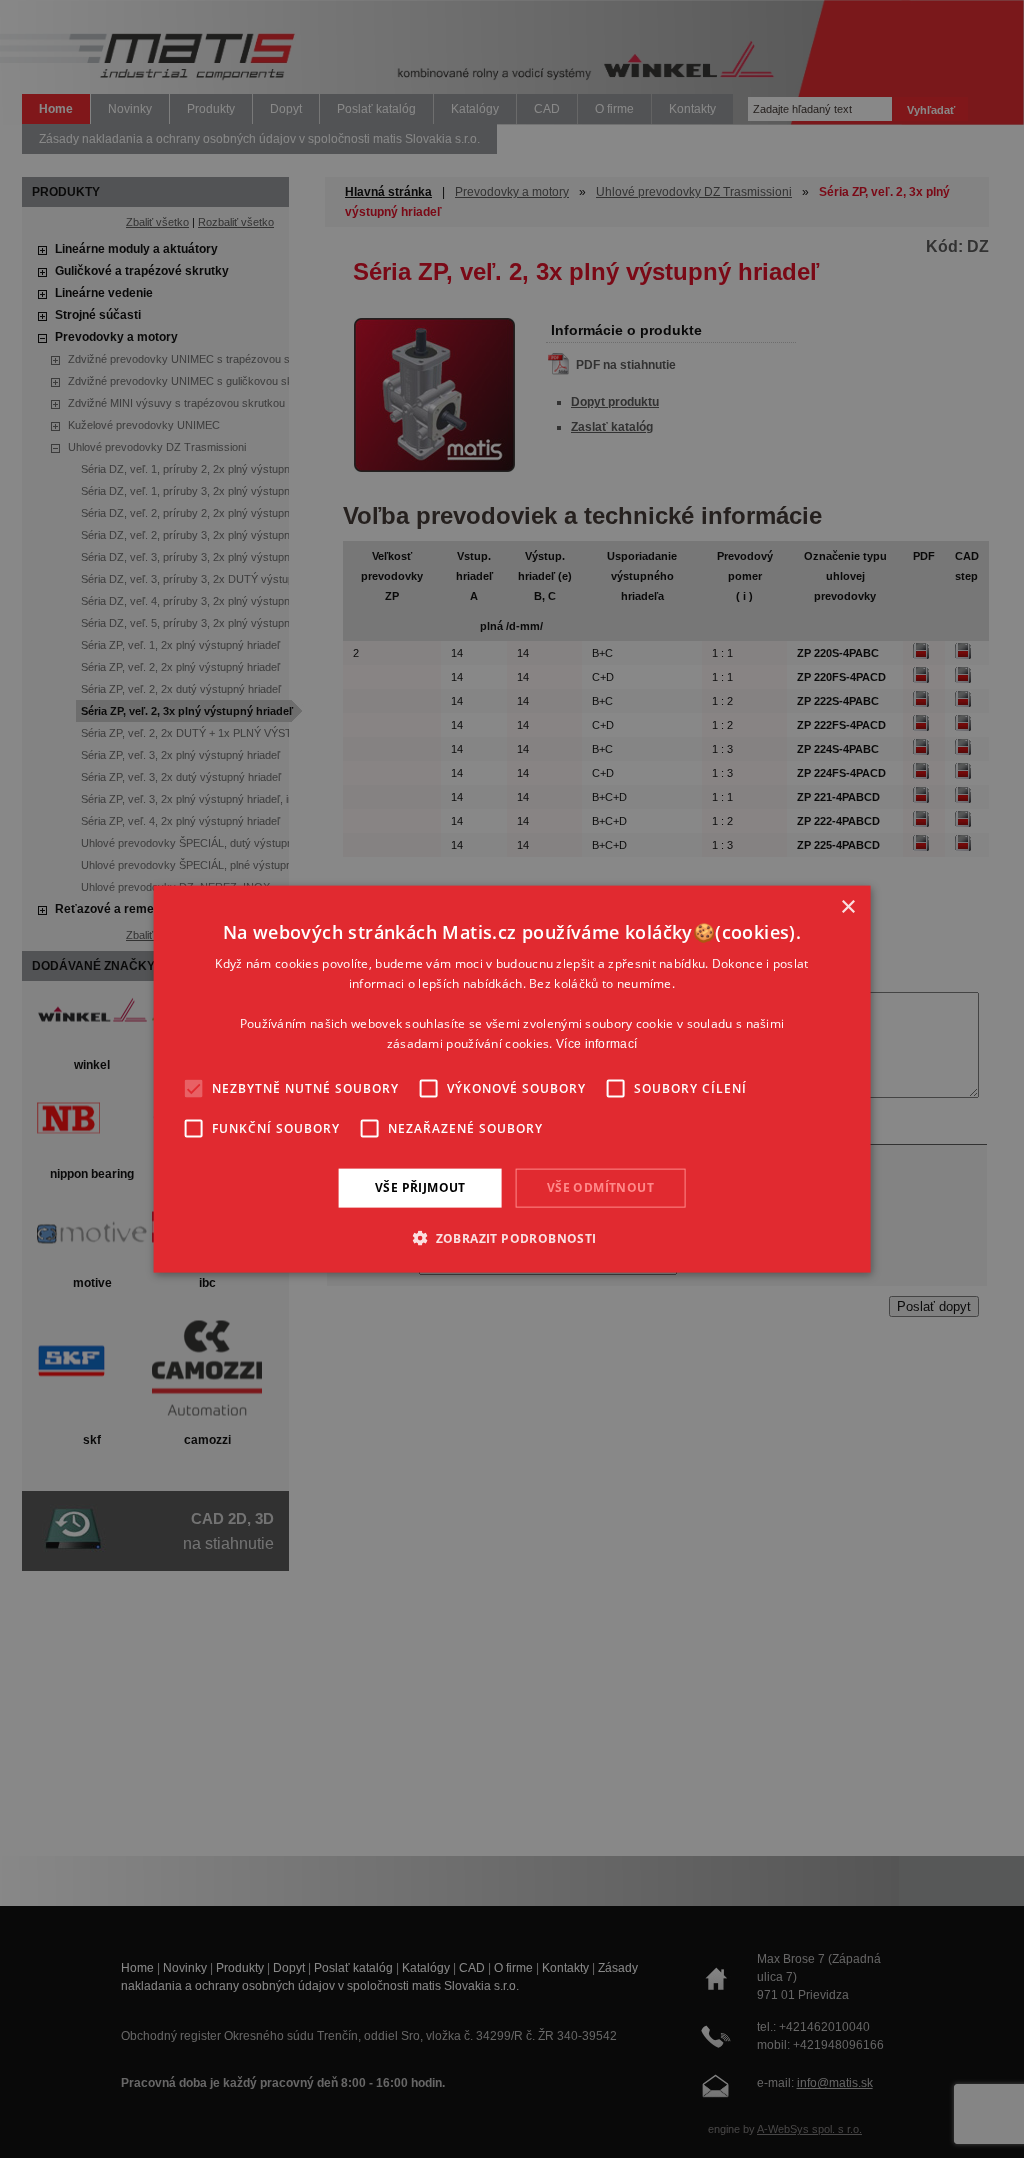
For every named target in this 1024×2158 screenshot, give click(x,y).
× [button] (847, 907)
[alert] (512, 1079)
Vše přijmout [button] (420, 1187)
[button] (511, 1237)
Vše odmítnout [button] (600, 1187)
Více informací (596, 1043)
